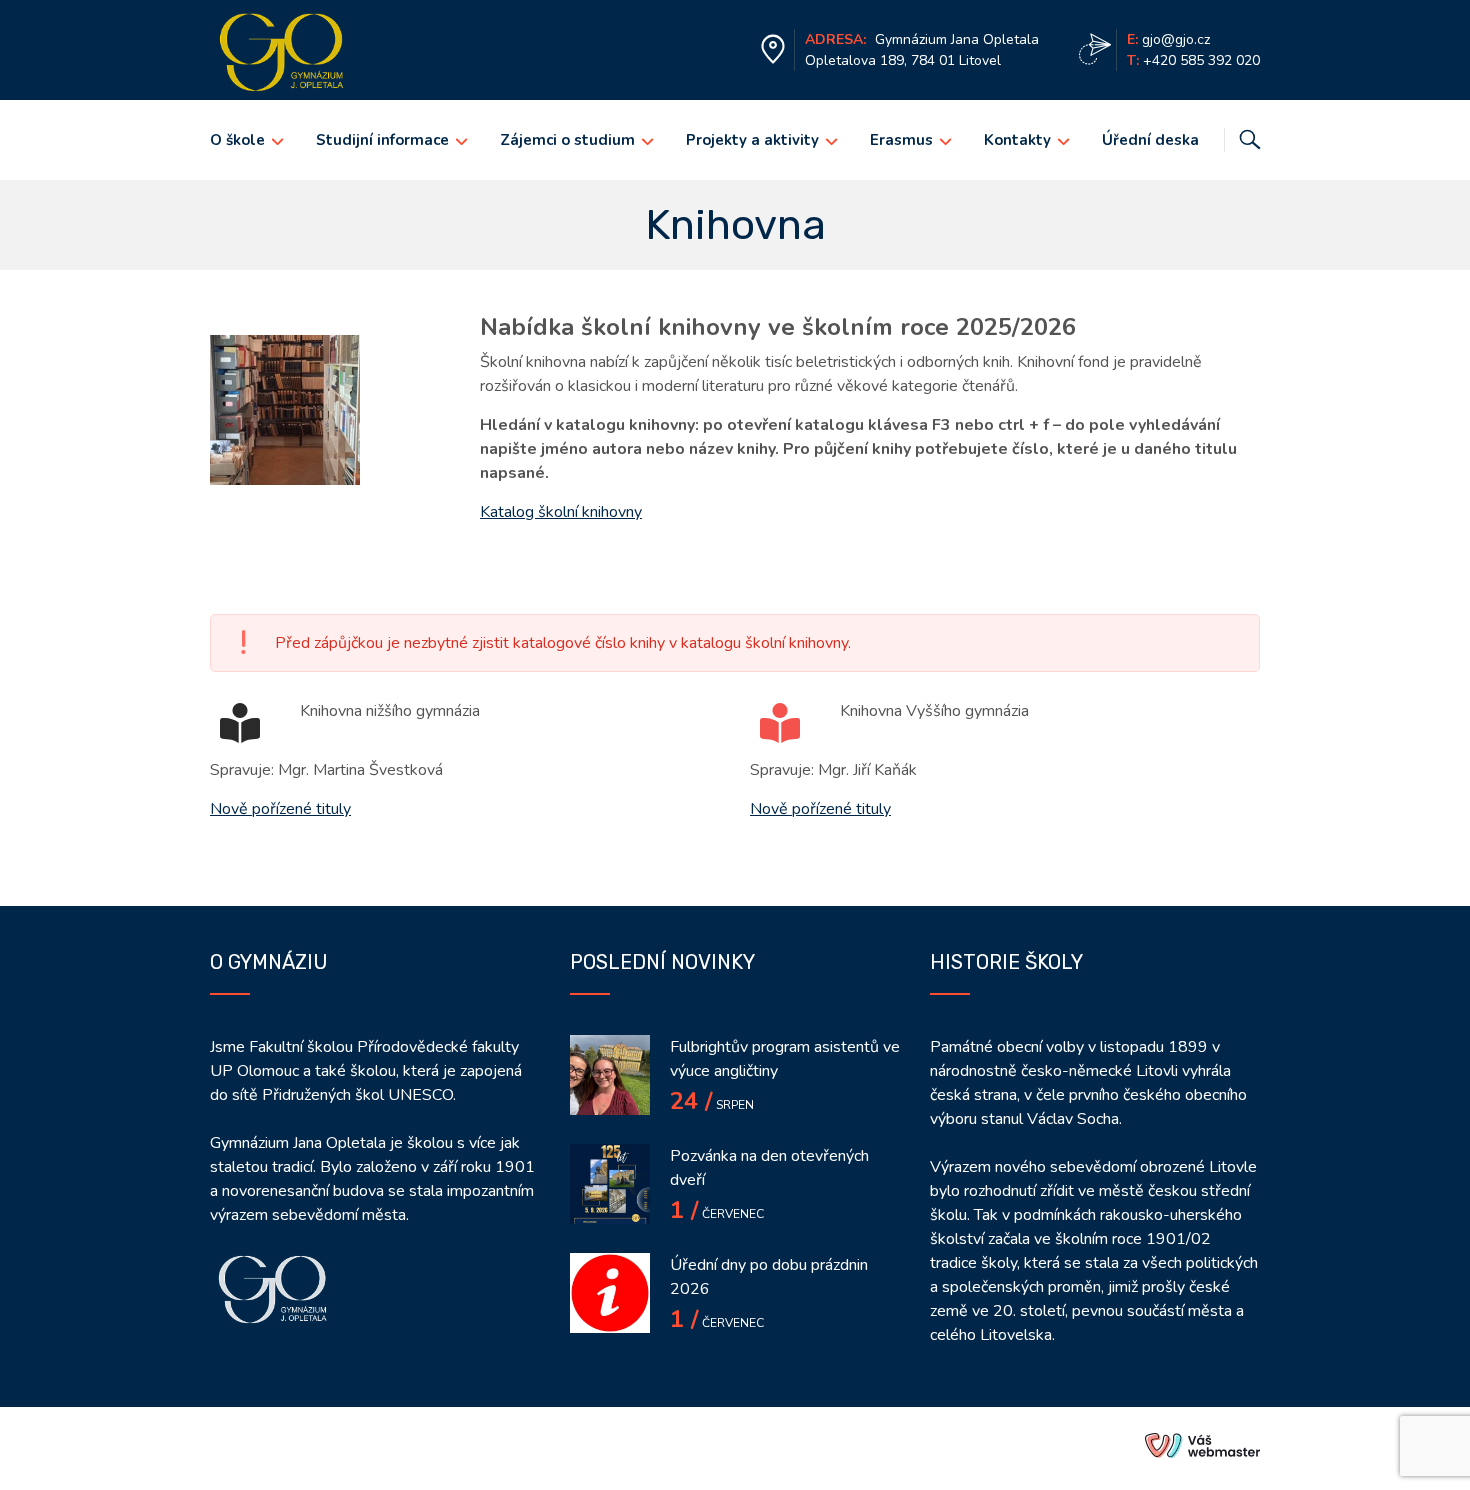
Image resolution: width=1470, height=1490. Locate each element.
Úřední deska (1150, 140)
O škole (237, 140)
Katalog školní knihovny (561, 512)
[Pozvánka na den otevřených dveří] (610, 1184)
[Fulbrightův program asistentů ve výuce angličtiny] (610, 1075)
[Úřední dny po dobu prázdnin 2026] (610, 1293)
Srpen (712, 1105)
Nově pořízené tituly (280, 809)
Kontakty (1017, 140)
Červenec (717, 1214)
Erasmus (901, 140)
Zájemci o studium (567, 140)
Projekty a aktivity (752, 140)
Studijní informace (382, 140)
